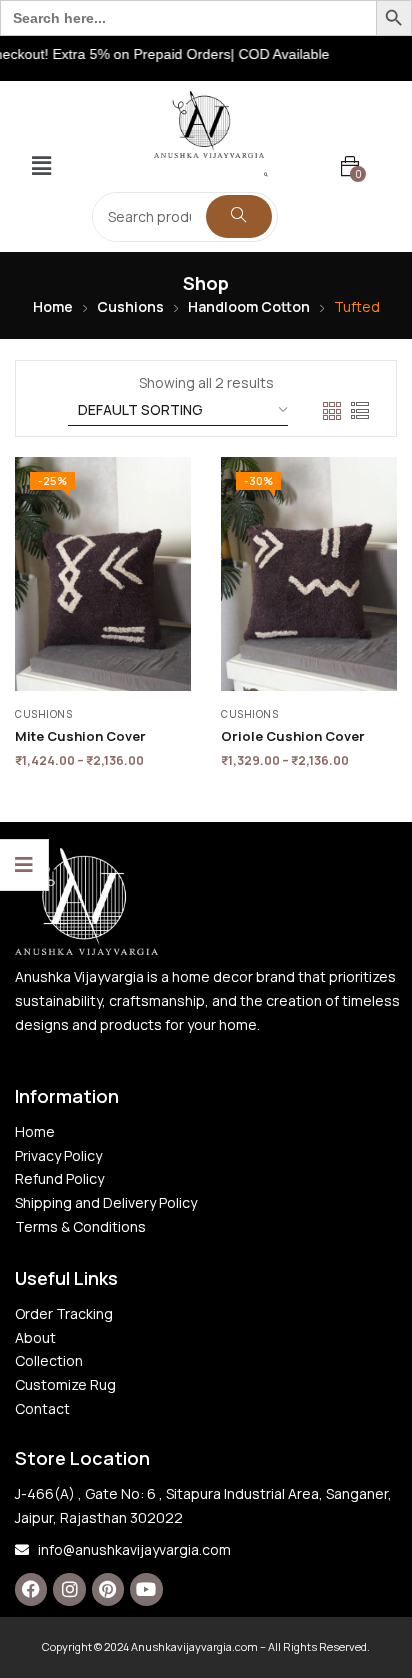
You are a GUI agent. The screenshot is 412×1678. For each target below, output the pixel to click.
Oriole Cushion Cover (293, 736)
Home (53, 306)
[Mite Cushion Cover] (103, 574)
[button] (41, 166)
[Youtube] (146, 1589)
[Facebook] (31, 1589)
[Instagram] (69, 1589)
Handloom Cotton (249, 306)
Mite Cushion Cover (80, 736)
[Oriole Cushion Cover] (309, 574)
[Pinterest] (108, 1589)
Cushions (130, 306)
